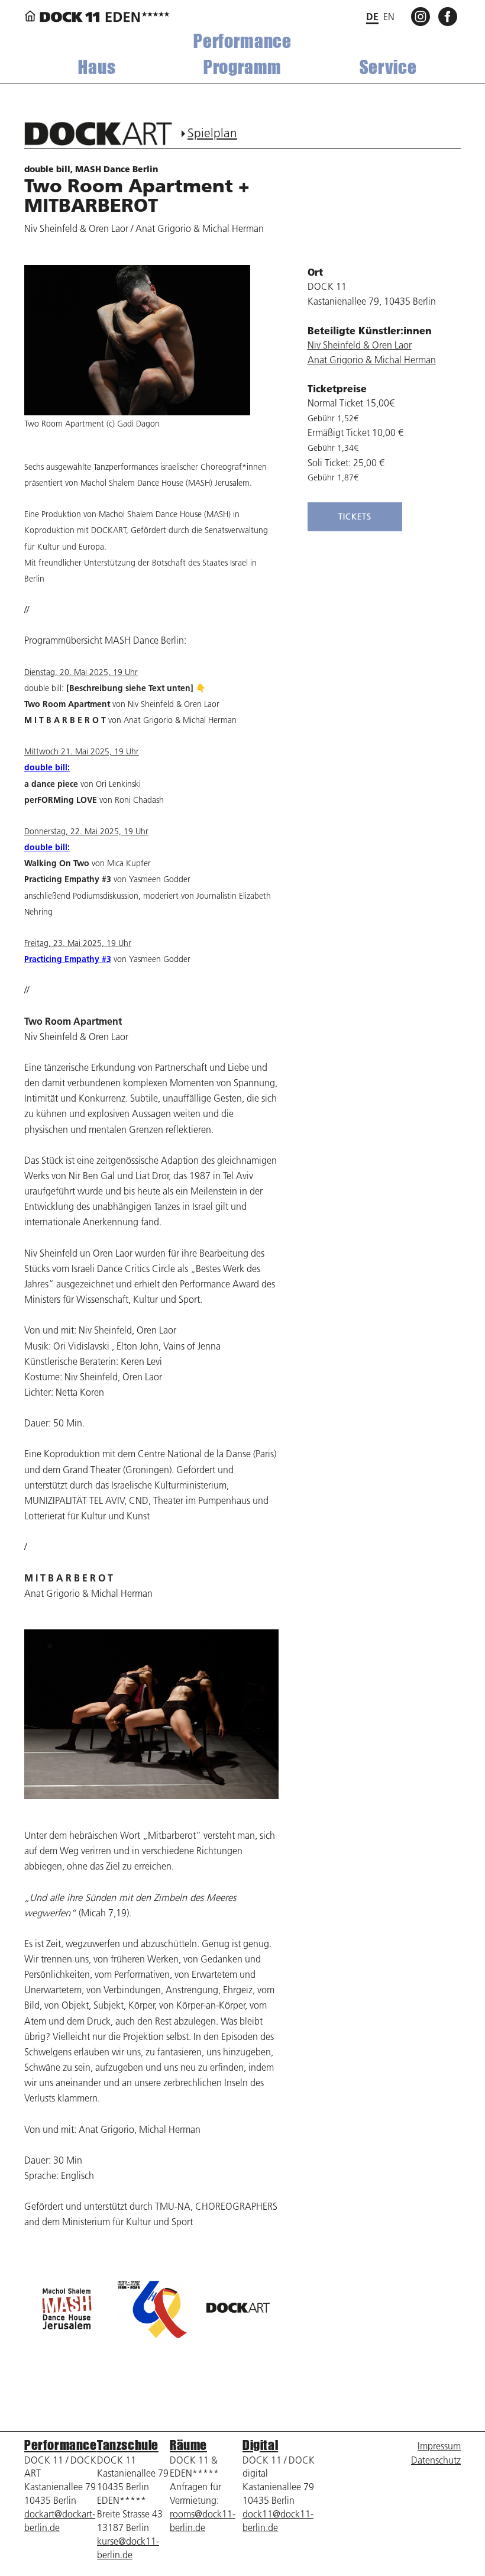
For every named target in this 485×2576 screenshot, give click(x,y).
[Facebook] (450, 16)
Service (388, 67)
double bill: (47, 767)
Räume (188, 2445)
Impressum (439, 2446)
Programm (243, 67)
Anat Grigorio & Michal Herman (372, 360)
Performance (242, 41)
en (389, 17)
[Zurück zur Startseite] (97, 17)
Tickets (355, 517)
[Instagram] (422, 16)
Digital (260, 2445)
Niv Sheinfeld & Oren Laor (360, 345)
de (372, 16)
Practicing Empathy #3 (68, 959)
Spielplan (212, 133)
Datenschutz (436, 2460)
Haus (97, 67)
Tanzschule (128, 2445)
